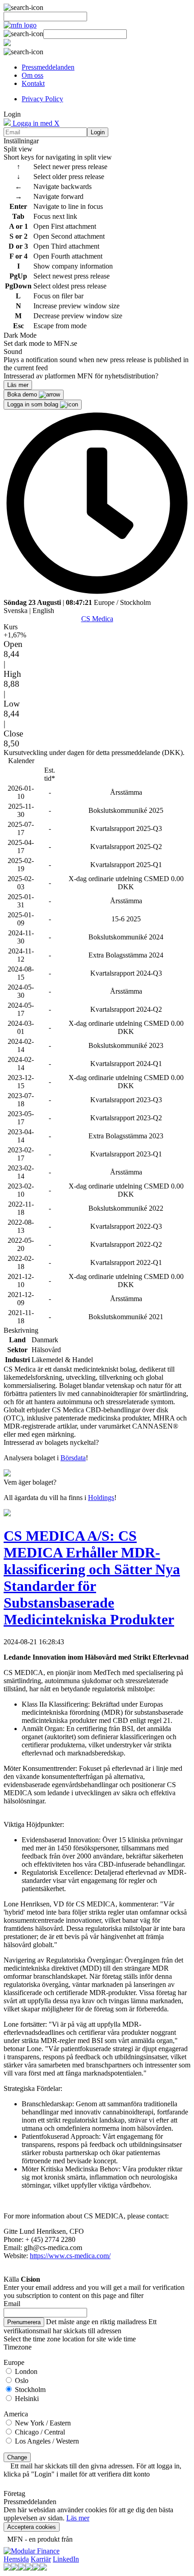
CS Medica (97, 619)
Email (12, 2304)
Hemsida (16, 2559)
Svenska (16, 611)
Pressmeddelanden (48, 67)
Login (98, 132)
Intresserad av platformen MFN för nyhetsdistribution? (81, 376)
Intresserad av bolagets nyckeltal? (51, 1442)
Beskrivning (21, 1330)
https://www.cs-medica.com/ (70, 2256)
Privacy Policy (42, 99)
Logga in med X (35, 123)
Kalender (21, 761)
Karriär (41, 2559)
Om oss (32, 75)
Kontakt (33, 83)
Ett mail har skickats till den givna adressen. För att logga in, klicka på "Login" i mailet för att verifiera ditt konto (92, 2470)
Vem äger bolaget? (30, 1482)
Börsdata (73, 1458)
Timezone (18, 2347)
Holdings (101, 1498)
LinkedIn (66, 2559)
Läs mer (78, 2518)
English (43, 611)
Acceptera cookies (32, 2527)
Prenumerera (24, 2322)
